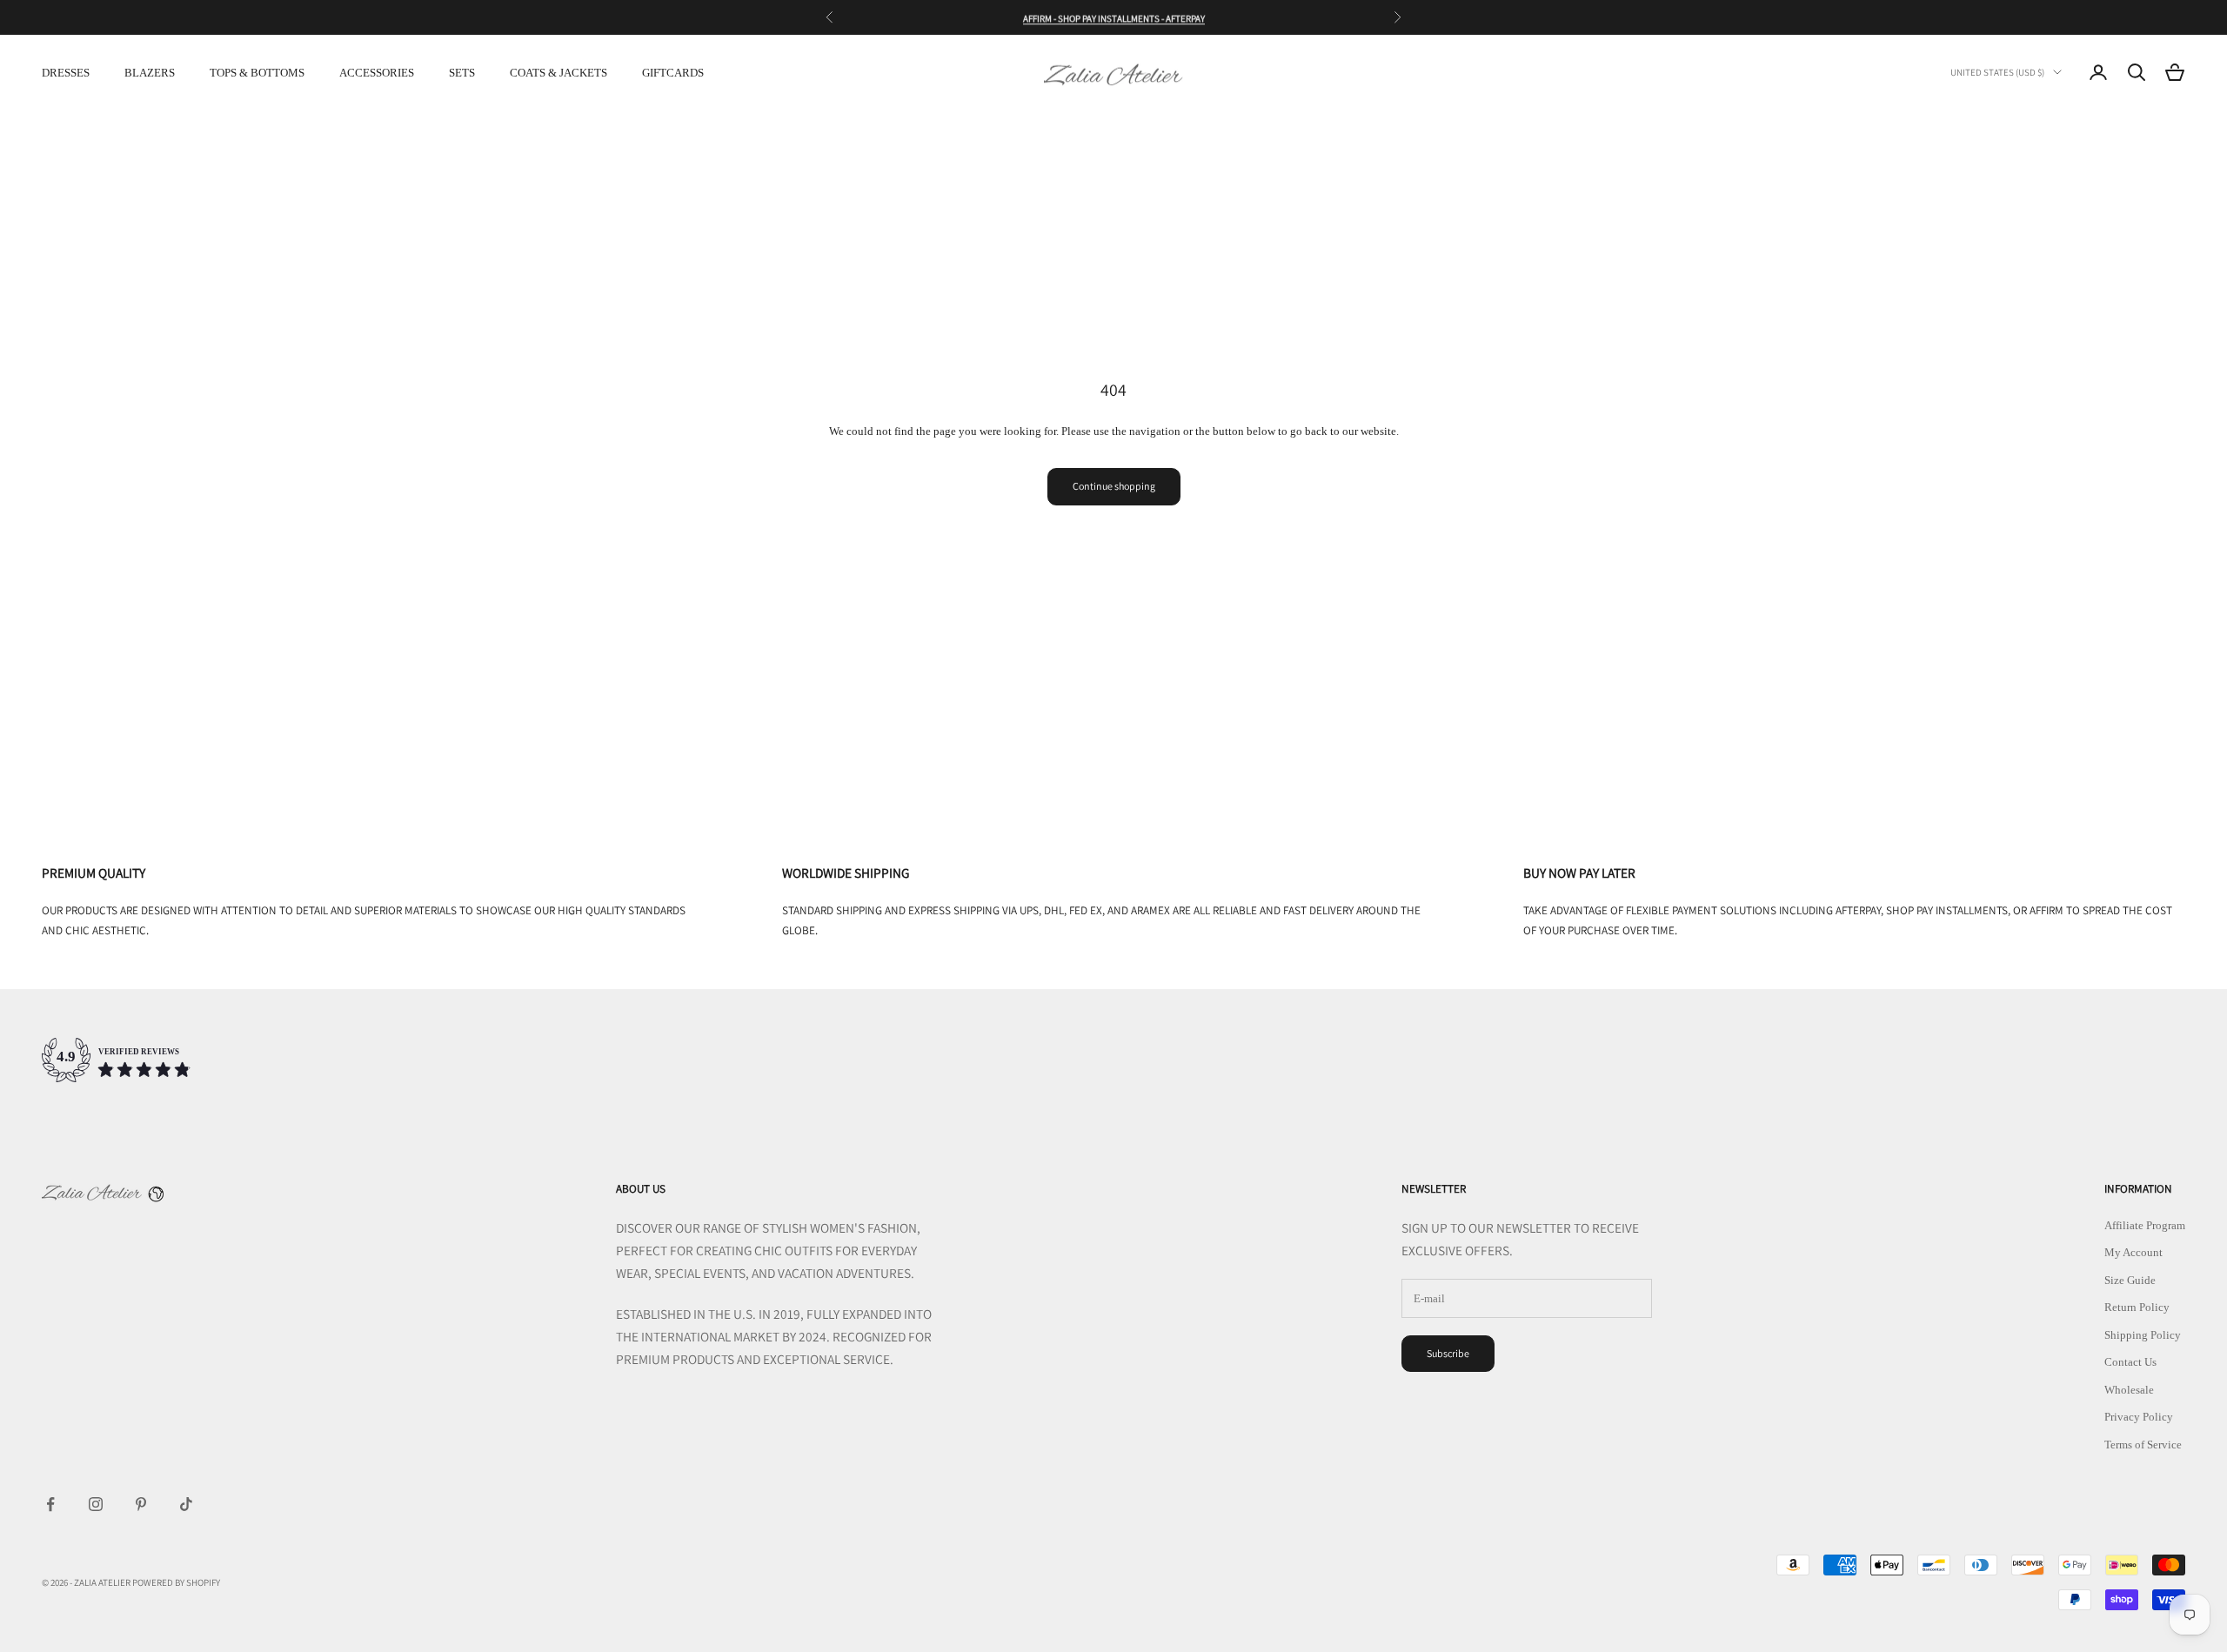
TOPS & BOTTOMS (257, 73)
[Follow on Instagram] (96, 1504)
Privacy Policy (2139, 1417)
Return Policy (2137, 1307)
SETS (462, 73)
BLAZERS (150, 73)
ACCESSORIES (377, 73)
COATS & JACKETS (558, 73)
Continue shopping (1114, 486)
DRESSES (66, 73)
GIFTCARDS (673, 73)
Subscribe (1448, 1353)
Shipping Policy (2143, 1335)
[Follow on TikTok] (186, 1504)
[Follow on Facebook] (50, 1504)
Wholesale (2129, 1390)
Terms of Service (2143, 1445)
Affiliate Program (2145, 1225)
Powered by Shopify (176, 1582)
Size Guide (2130, 1280)
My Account (2133, 1252)
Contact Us (2130, 1362)
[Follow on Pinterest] (141, 1504)
